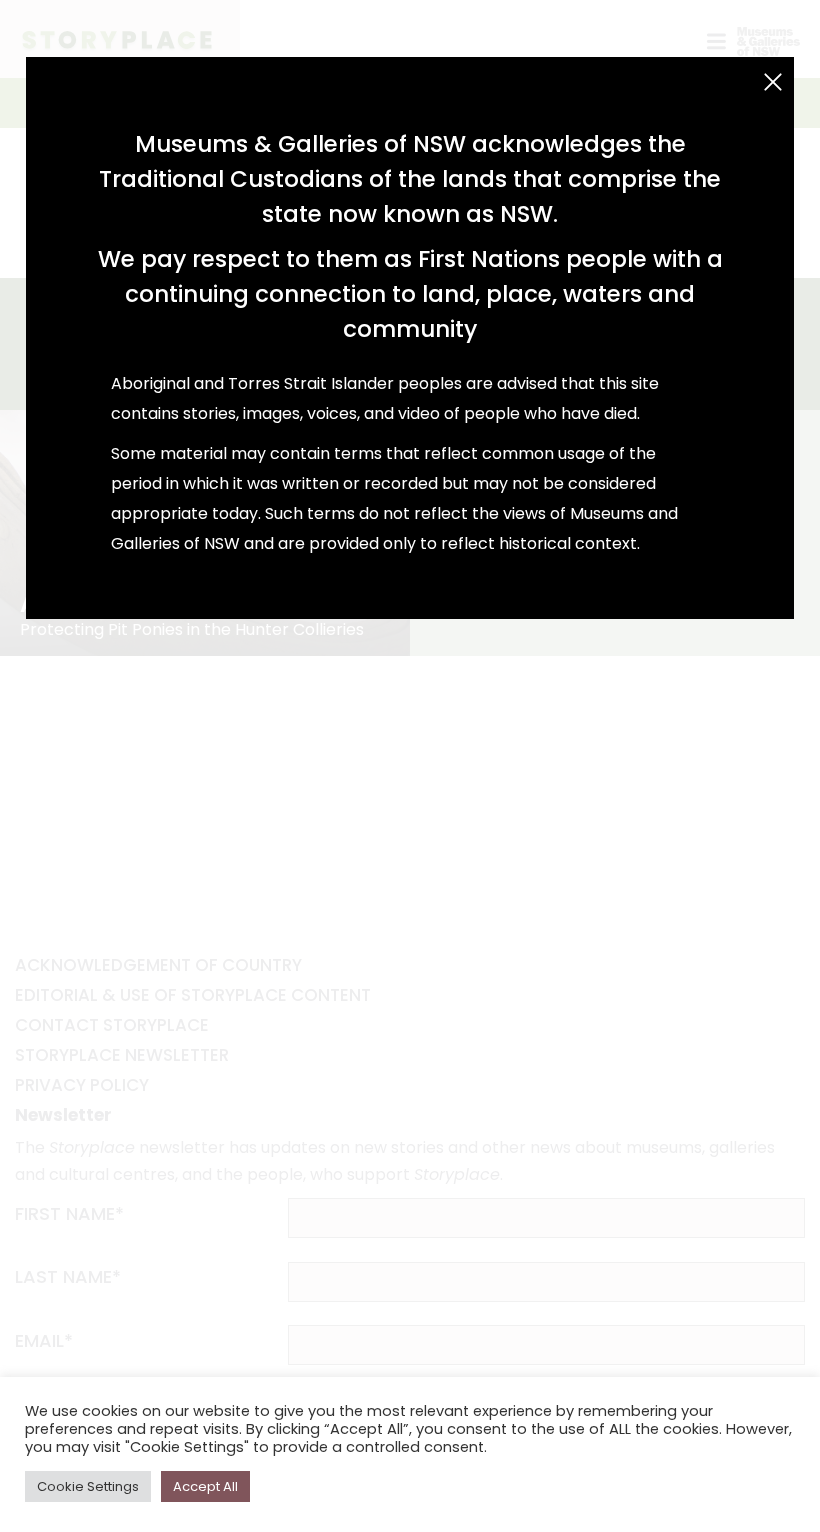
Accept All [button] (205, 1486)
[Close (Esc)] (773, 82)
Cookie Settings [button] (88, 1486)
